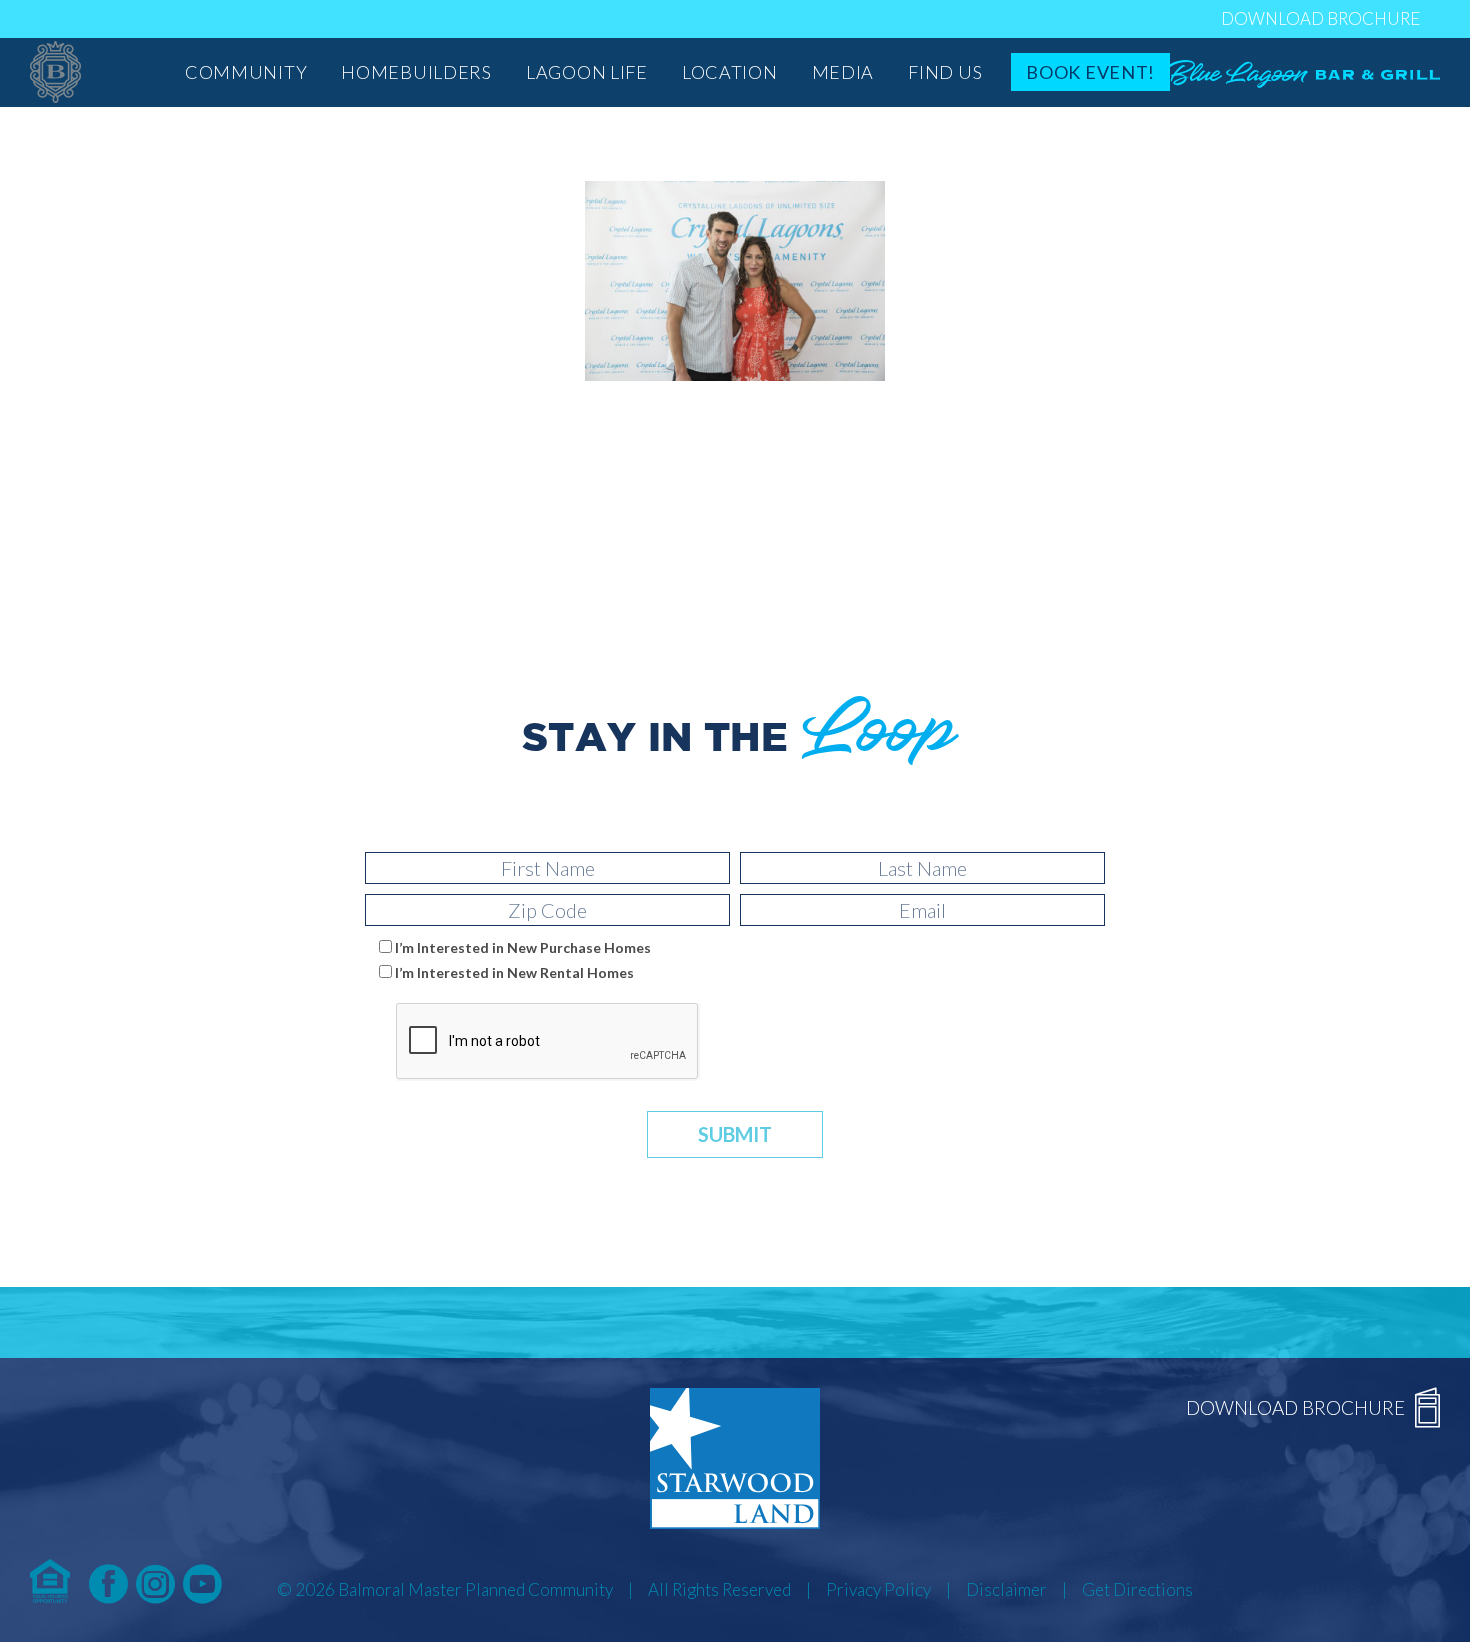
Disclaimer (1006, 1589)
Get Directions (1137, 1589)
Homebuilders (416, 72)
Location (730, 72)
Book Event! (1090, 72)
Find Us (945, 72)
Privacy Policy (878, 1589)
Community (246, 72)
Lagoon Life (587, 72)
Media (843, 72)
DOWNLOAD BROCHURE (1320, 18)
